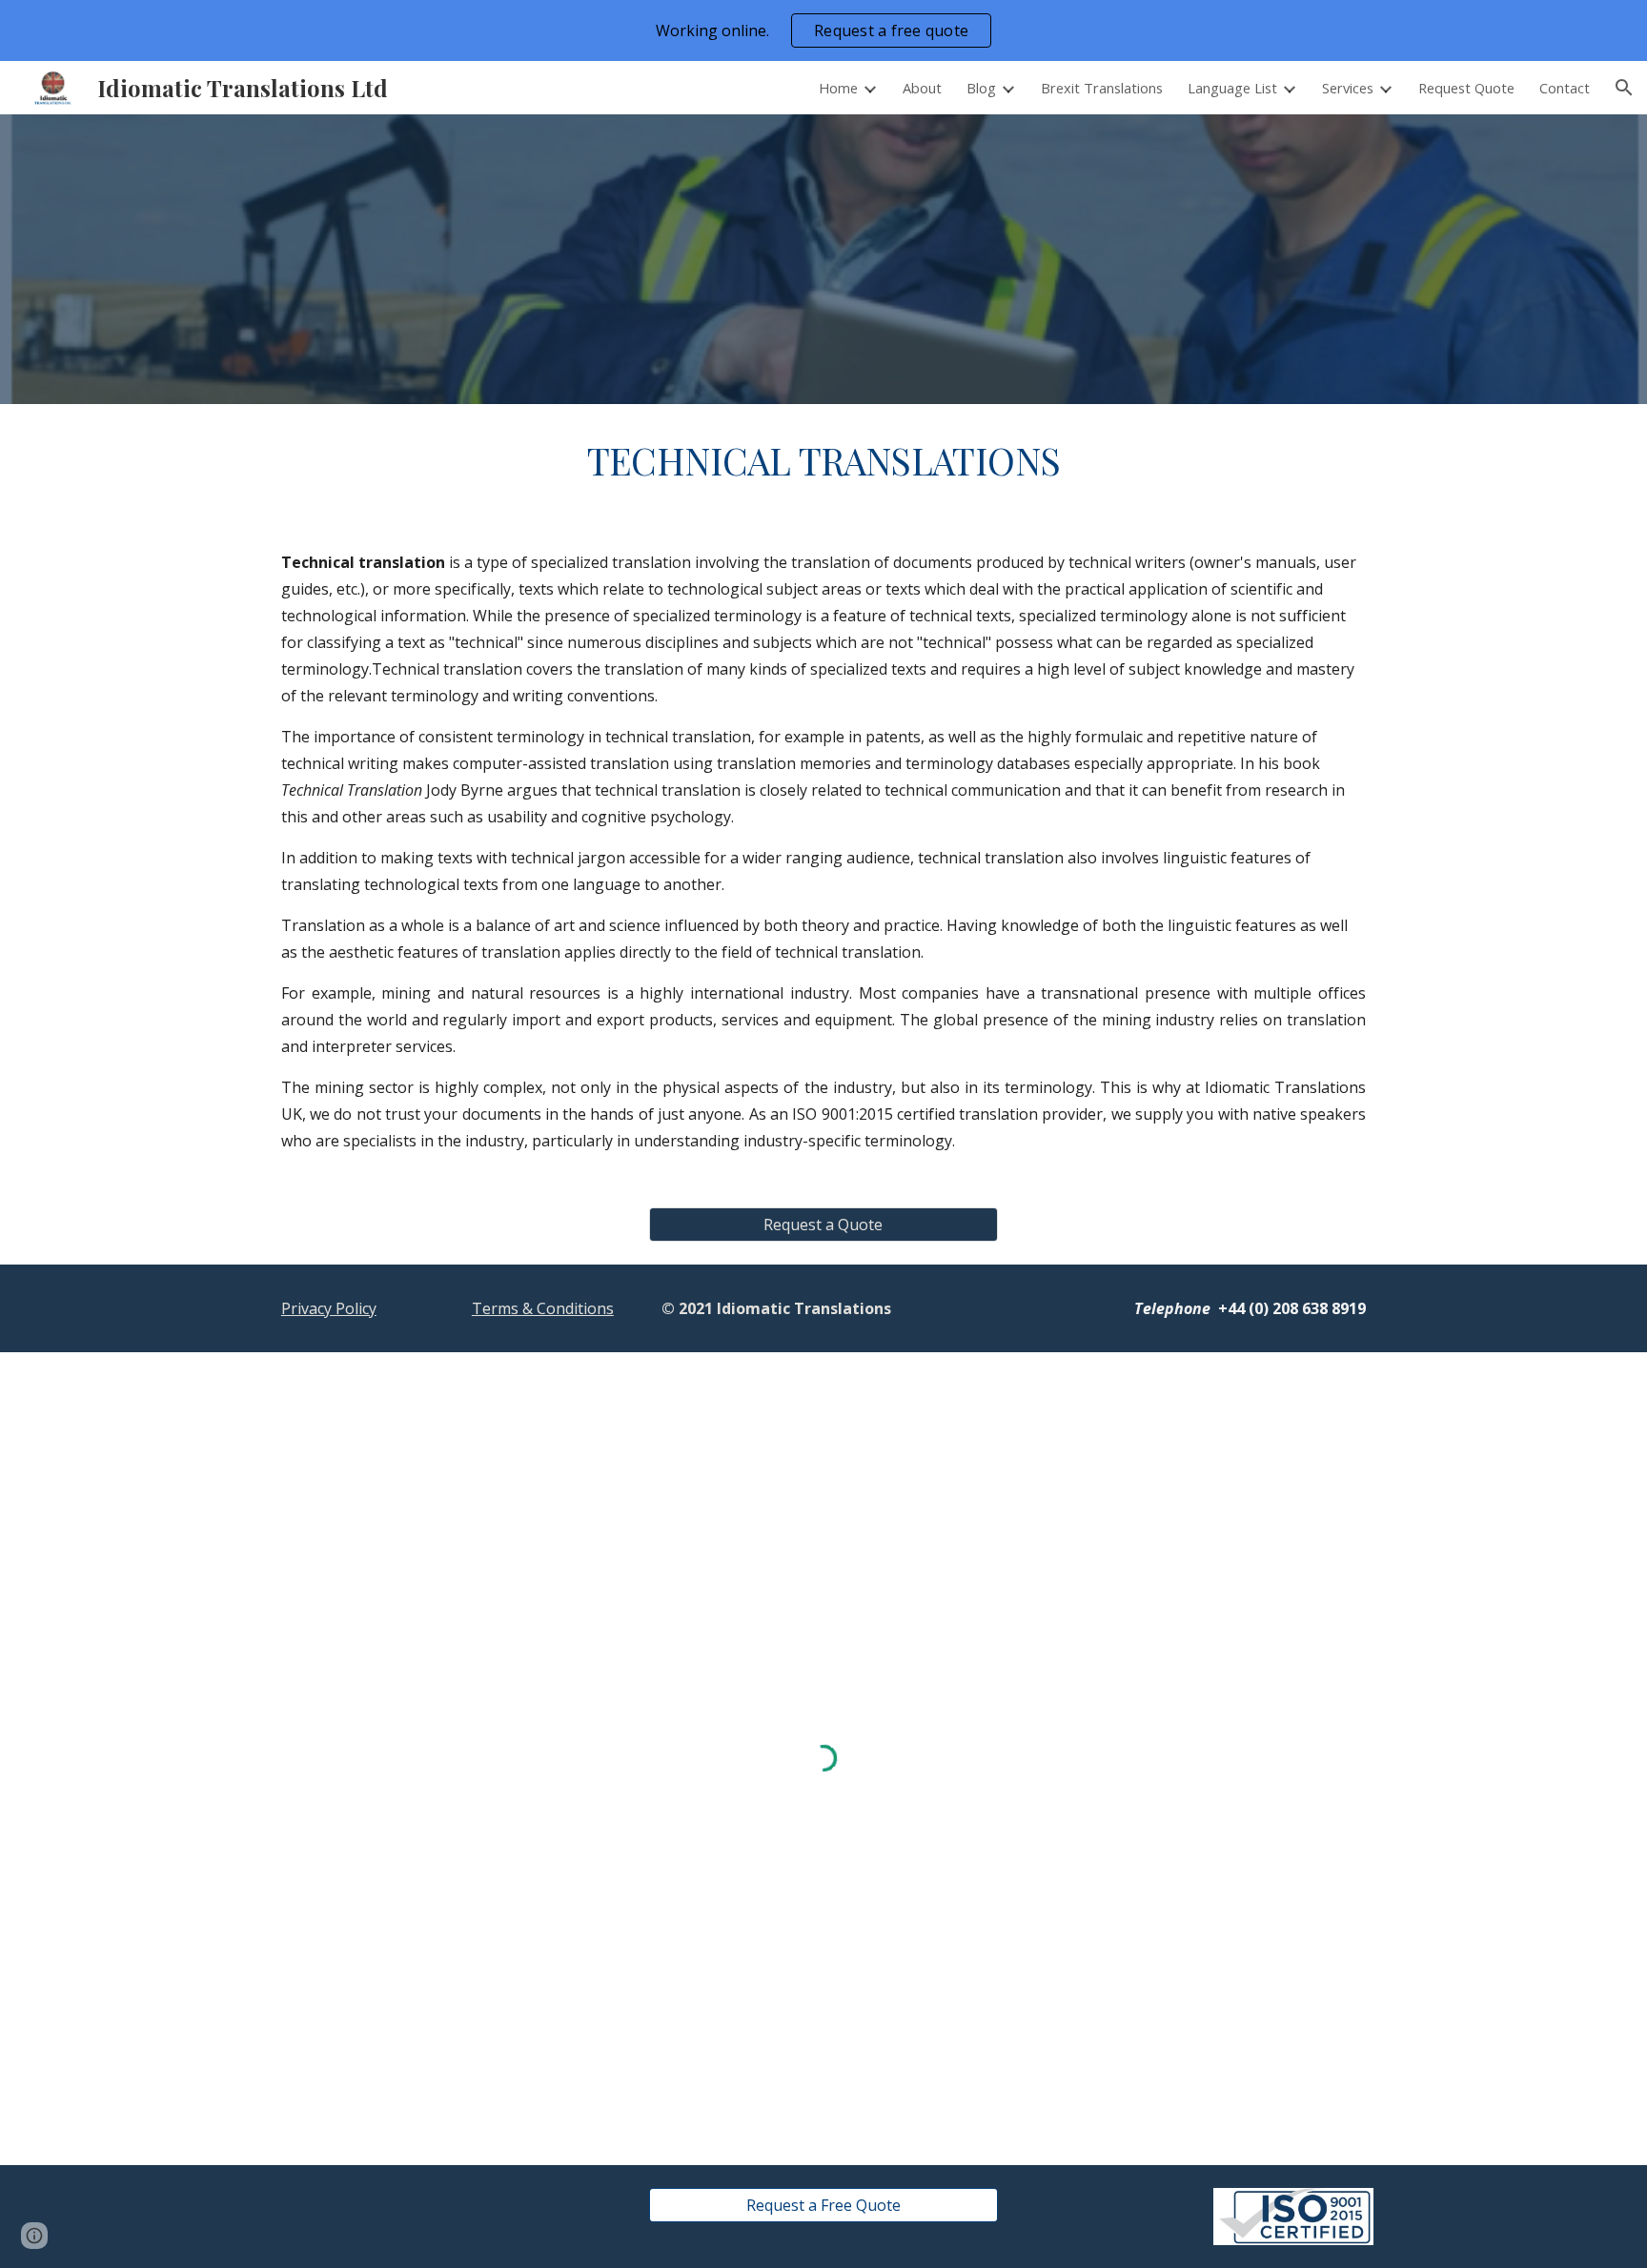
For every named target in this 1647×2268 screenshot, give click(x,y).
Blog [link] (981, 88)
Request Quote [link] (1466, 88)
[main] (823, 461)
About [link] (922, 88)
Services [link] (1348, 88)
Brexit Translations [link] (1102, 88)
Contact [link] (1565, 88)
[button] (1624, 88)
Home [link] (838, 88)
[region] (823, 30)
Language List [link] (1232, 88)
